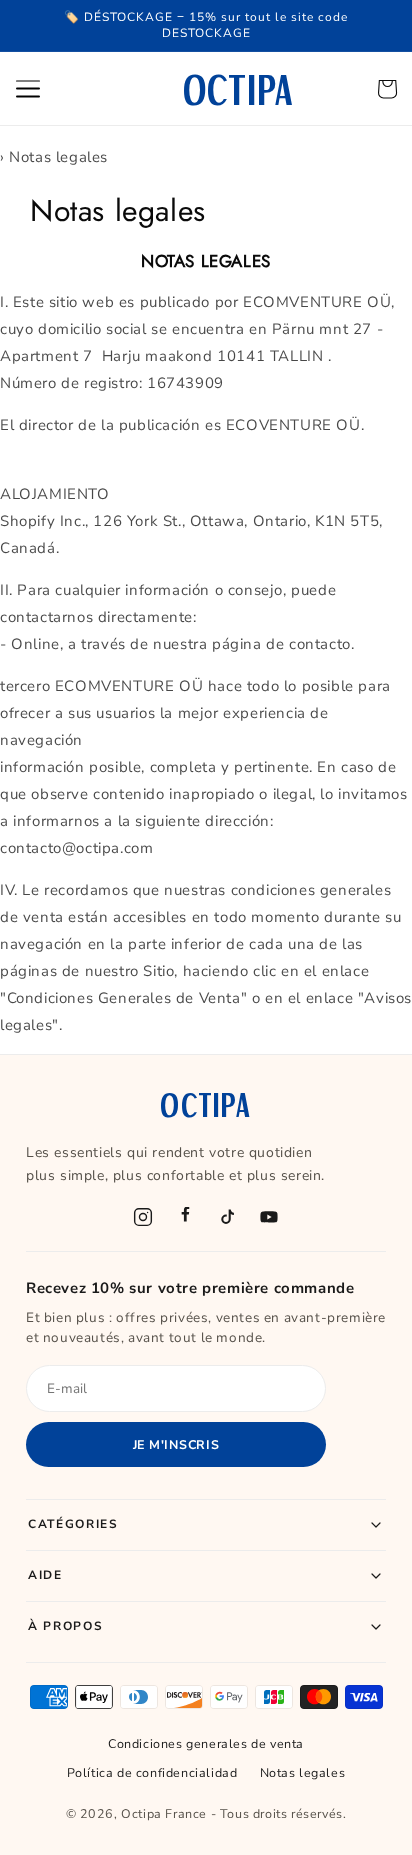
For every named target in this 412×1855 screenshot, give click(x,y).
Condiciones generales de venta (206, 1743)
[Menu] (28, 88)
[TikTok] (227, 1217)
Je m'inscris (176, 1444)
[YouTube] (269, 1217)
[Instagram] (143, 1217)
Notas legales (303, 1772)
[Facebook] (185, 1217)
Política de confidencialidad (152, 1772)
